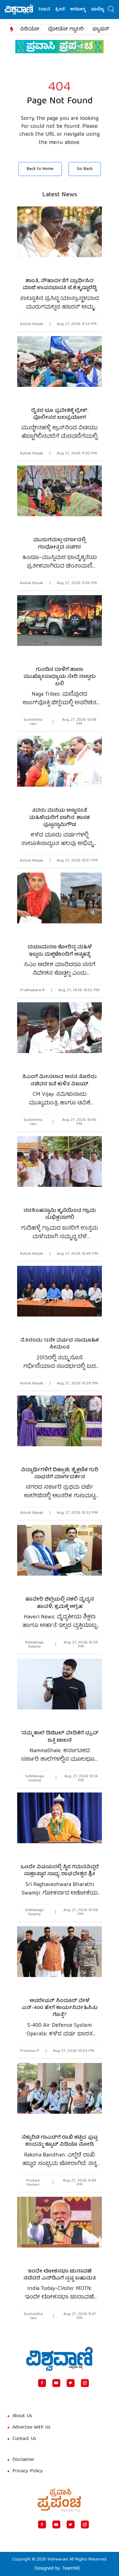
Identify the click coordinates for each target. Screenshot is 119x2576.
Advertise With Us (31, 2428)
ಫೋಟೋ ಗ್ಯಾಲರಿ (66, 29)
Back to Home (40, 169)
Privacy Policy (28, 2471)
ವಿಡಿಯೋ (30, 29)
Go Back (85, 169)
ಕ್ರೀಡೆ (48, 10)
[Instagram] (85, 2383)
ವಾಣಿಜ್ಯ (86, 10)
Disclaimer (23, 2460)
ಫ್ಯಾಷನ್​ (101, 29)
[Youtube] (56, 2383)
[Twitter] (71, 2383)
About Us (22, 2416)
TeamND (71, 2569)
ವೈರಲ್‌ (104, 10)
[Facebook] (42, 2383)
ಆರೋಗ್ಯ (66, 10)
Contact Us (24, 2439)
